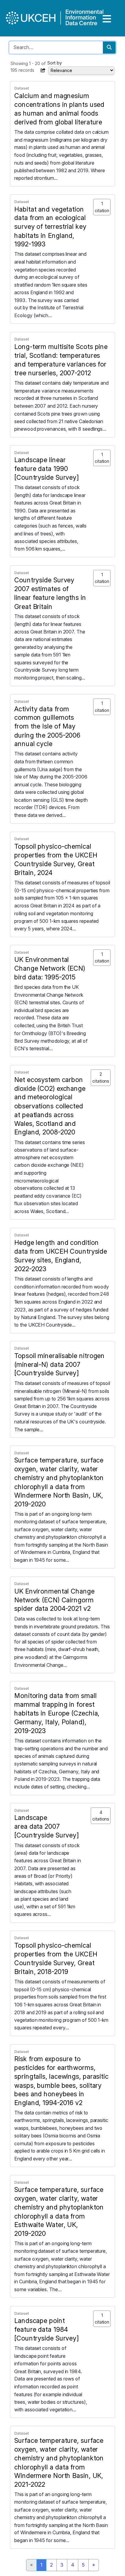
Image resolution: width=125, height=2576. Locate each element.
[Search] (109, 48)
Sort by (55, 63)
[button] (43, 70)
